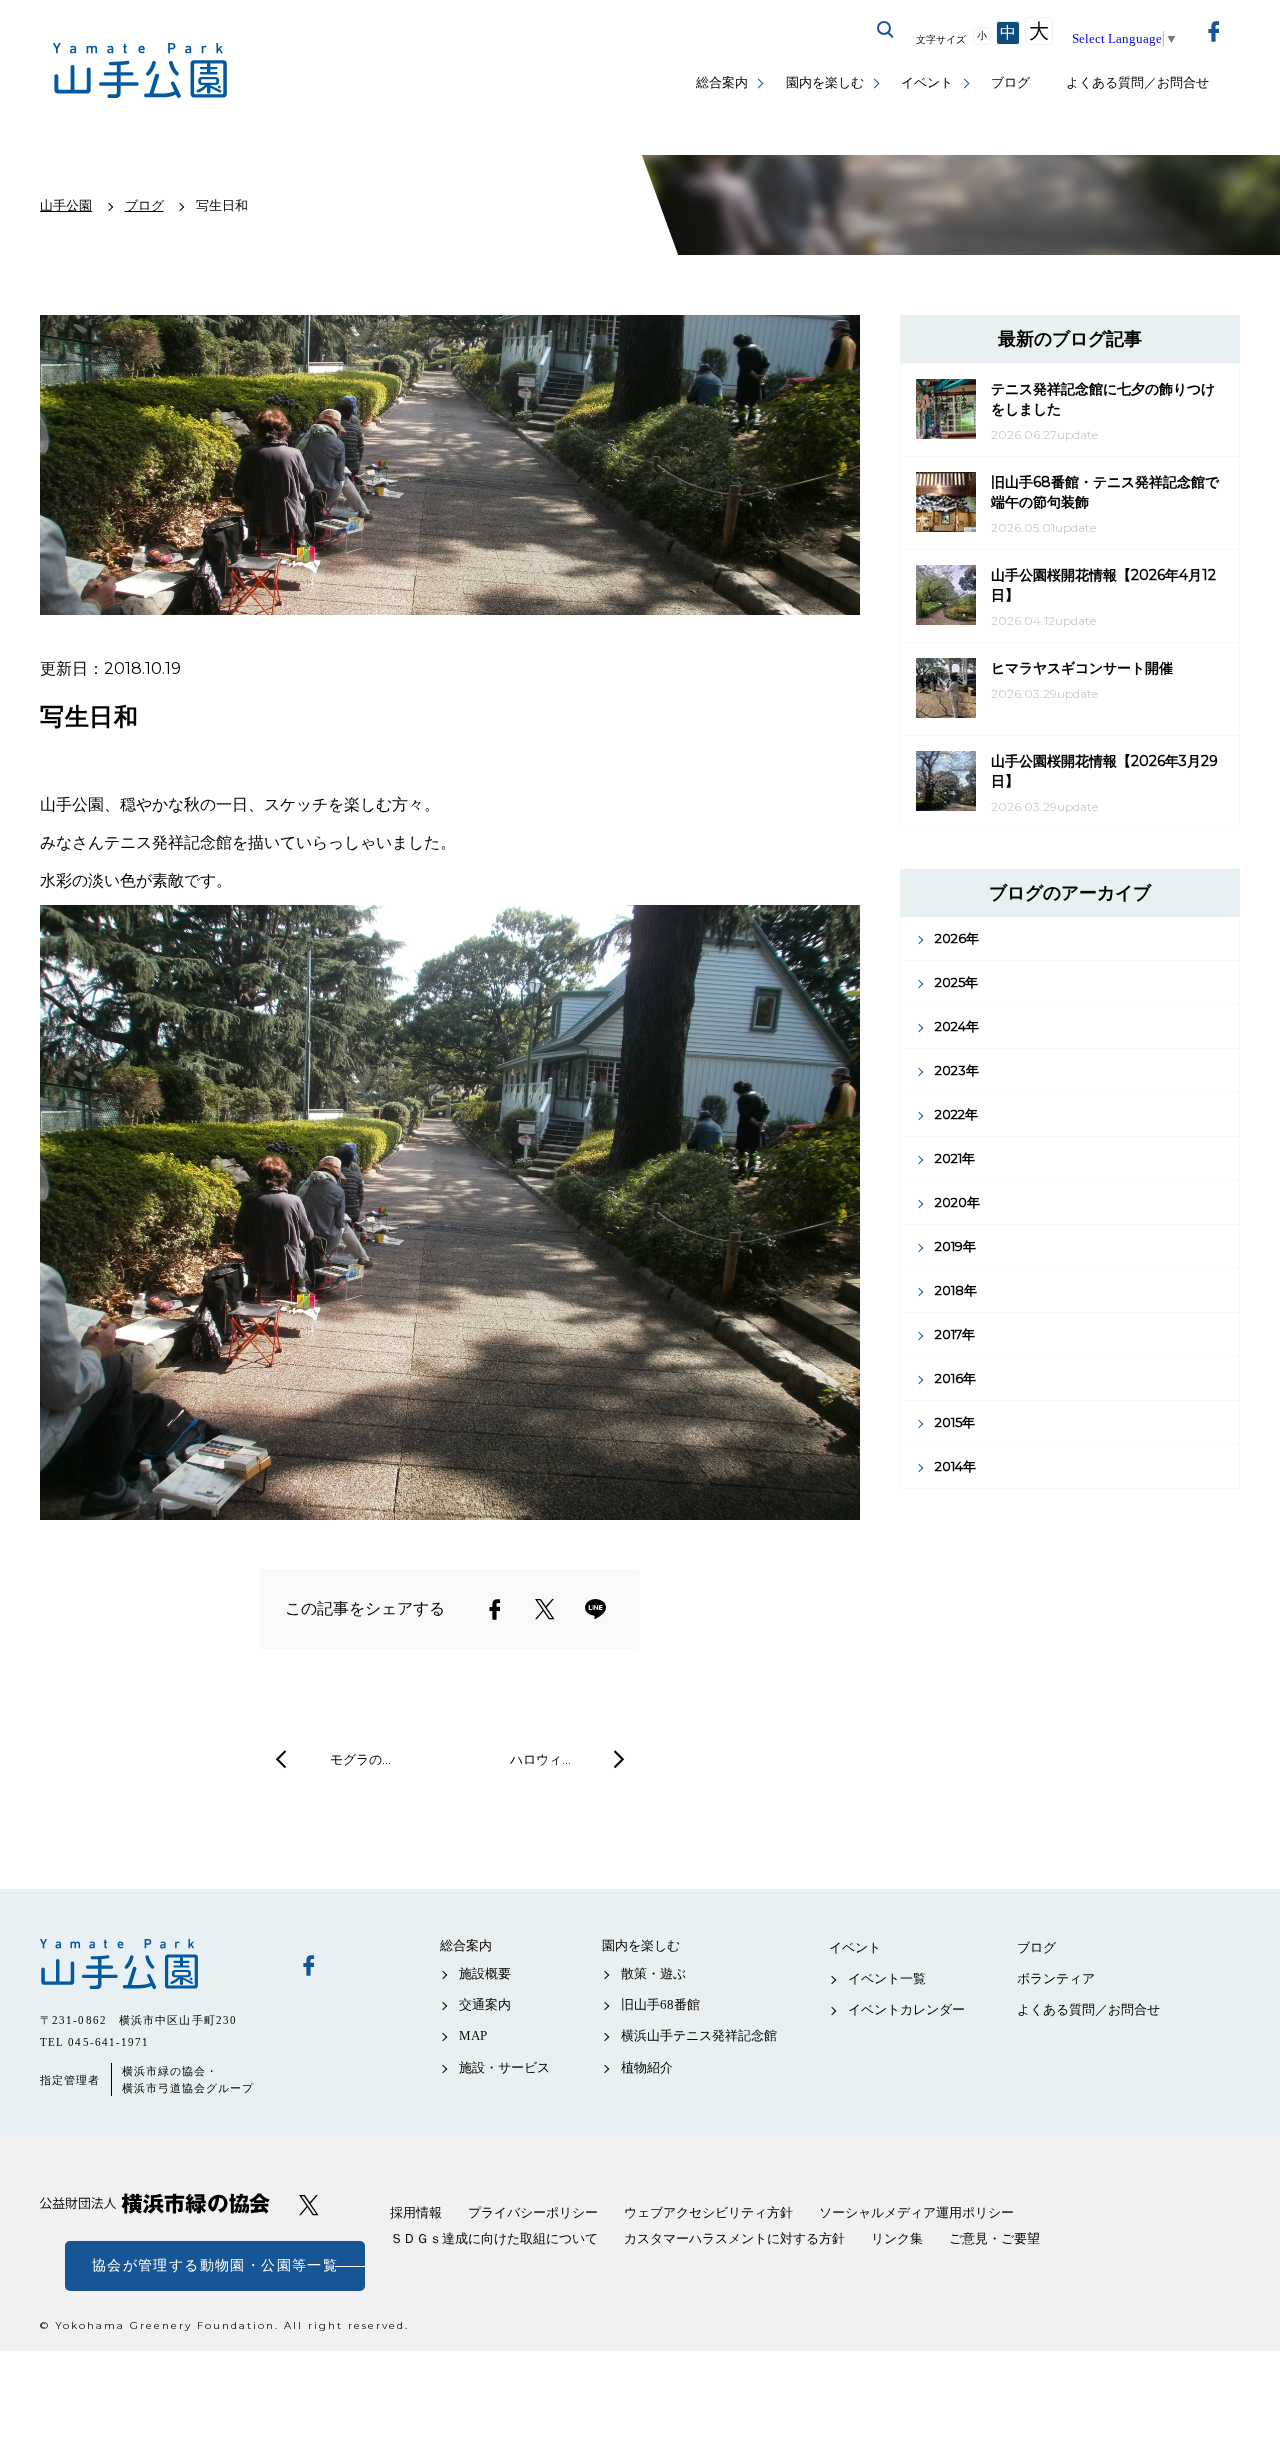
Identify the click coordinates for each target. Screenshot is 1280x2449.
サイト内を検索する (886, 30)
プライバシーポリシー (533, 2212)
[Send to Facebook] (495, 1609)
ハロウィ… (540, 1759)
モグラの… (360, 1759)
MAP (473, 2035)
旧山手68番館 (660, 2004)
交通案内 (485, 2004)
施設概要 (485, 1973)
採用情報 (416, 2212)
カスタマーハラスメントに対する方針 (734, 2238)
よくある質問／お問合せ (1137, 82)
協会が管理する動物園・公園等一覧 (215, 2265)
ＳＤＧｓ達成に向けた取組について (494, 2238)
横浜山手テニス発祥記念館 (699, 2035)
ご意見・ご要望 (994, 2238)
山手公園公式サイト (140, 70)
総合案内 (722, 82)
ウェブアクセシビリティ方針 (708, 2212)
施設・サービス (504, 2067)
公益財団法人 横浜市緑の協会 (155, 2203)
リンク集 (897, 2238)
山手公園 (155, 1964)
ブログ (1010, 82)
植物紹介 (647, 2067)
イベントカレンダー (906, 2009)
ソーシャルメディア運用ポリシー (916, 2212)
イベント (927, 82)
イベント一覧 (887, 1978)
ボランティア (1056, 1978)
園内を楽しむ (825, 82)
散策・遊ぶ (653, 1973)
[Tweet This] (545, 1609)
